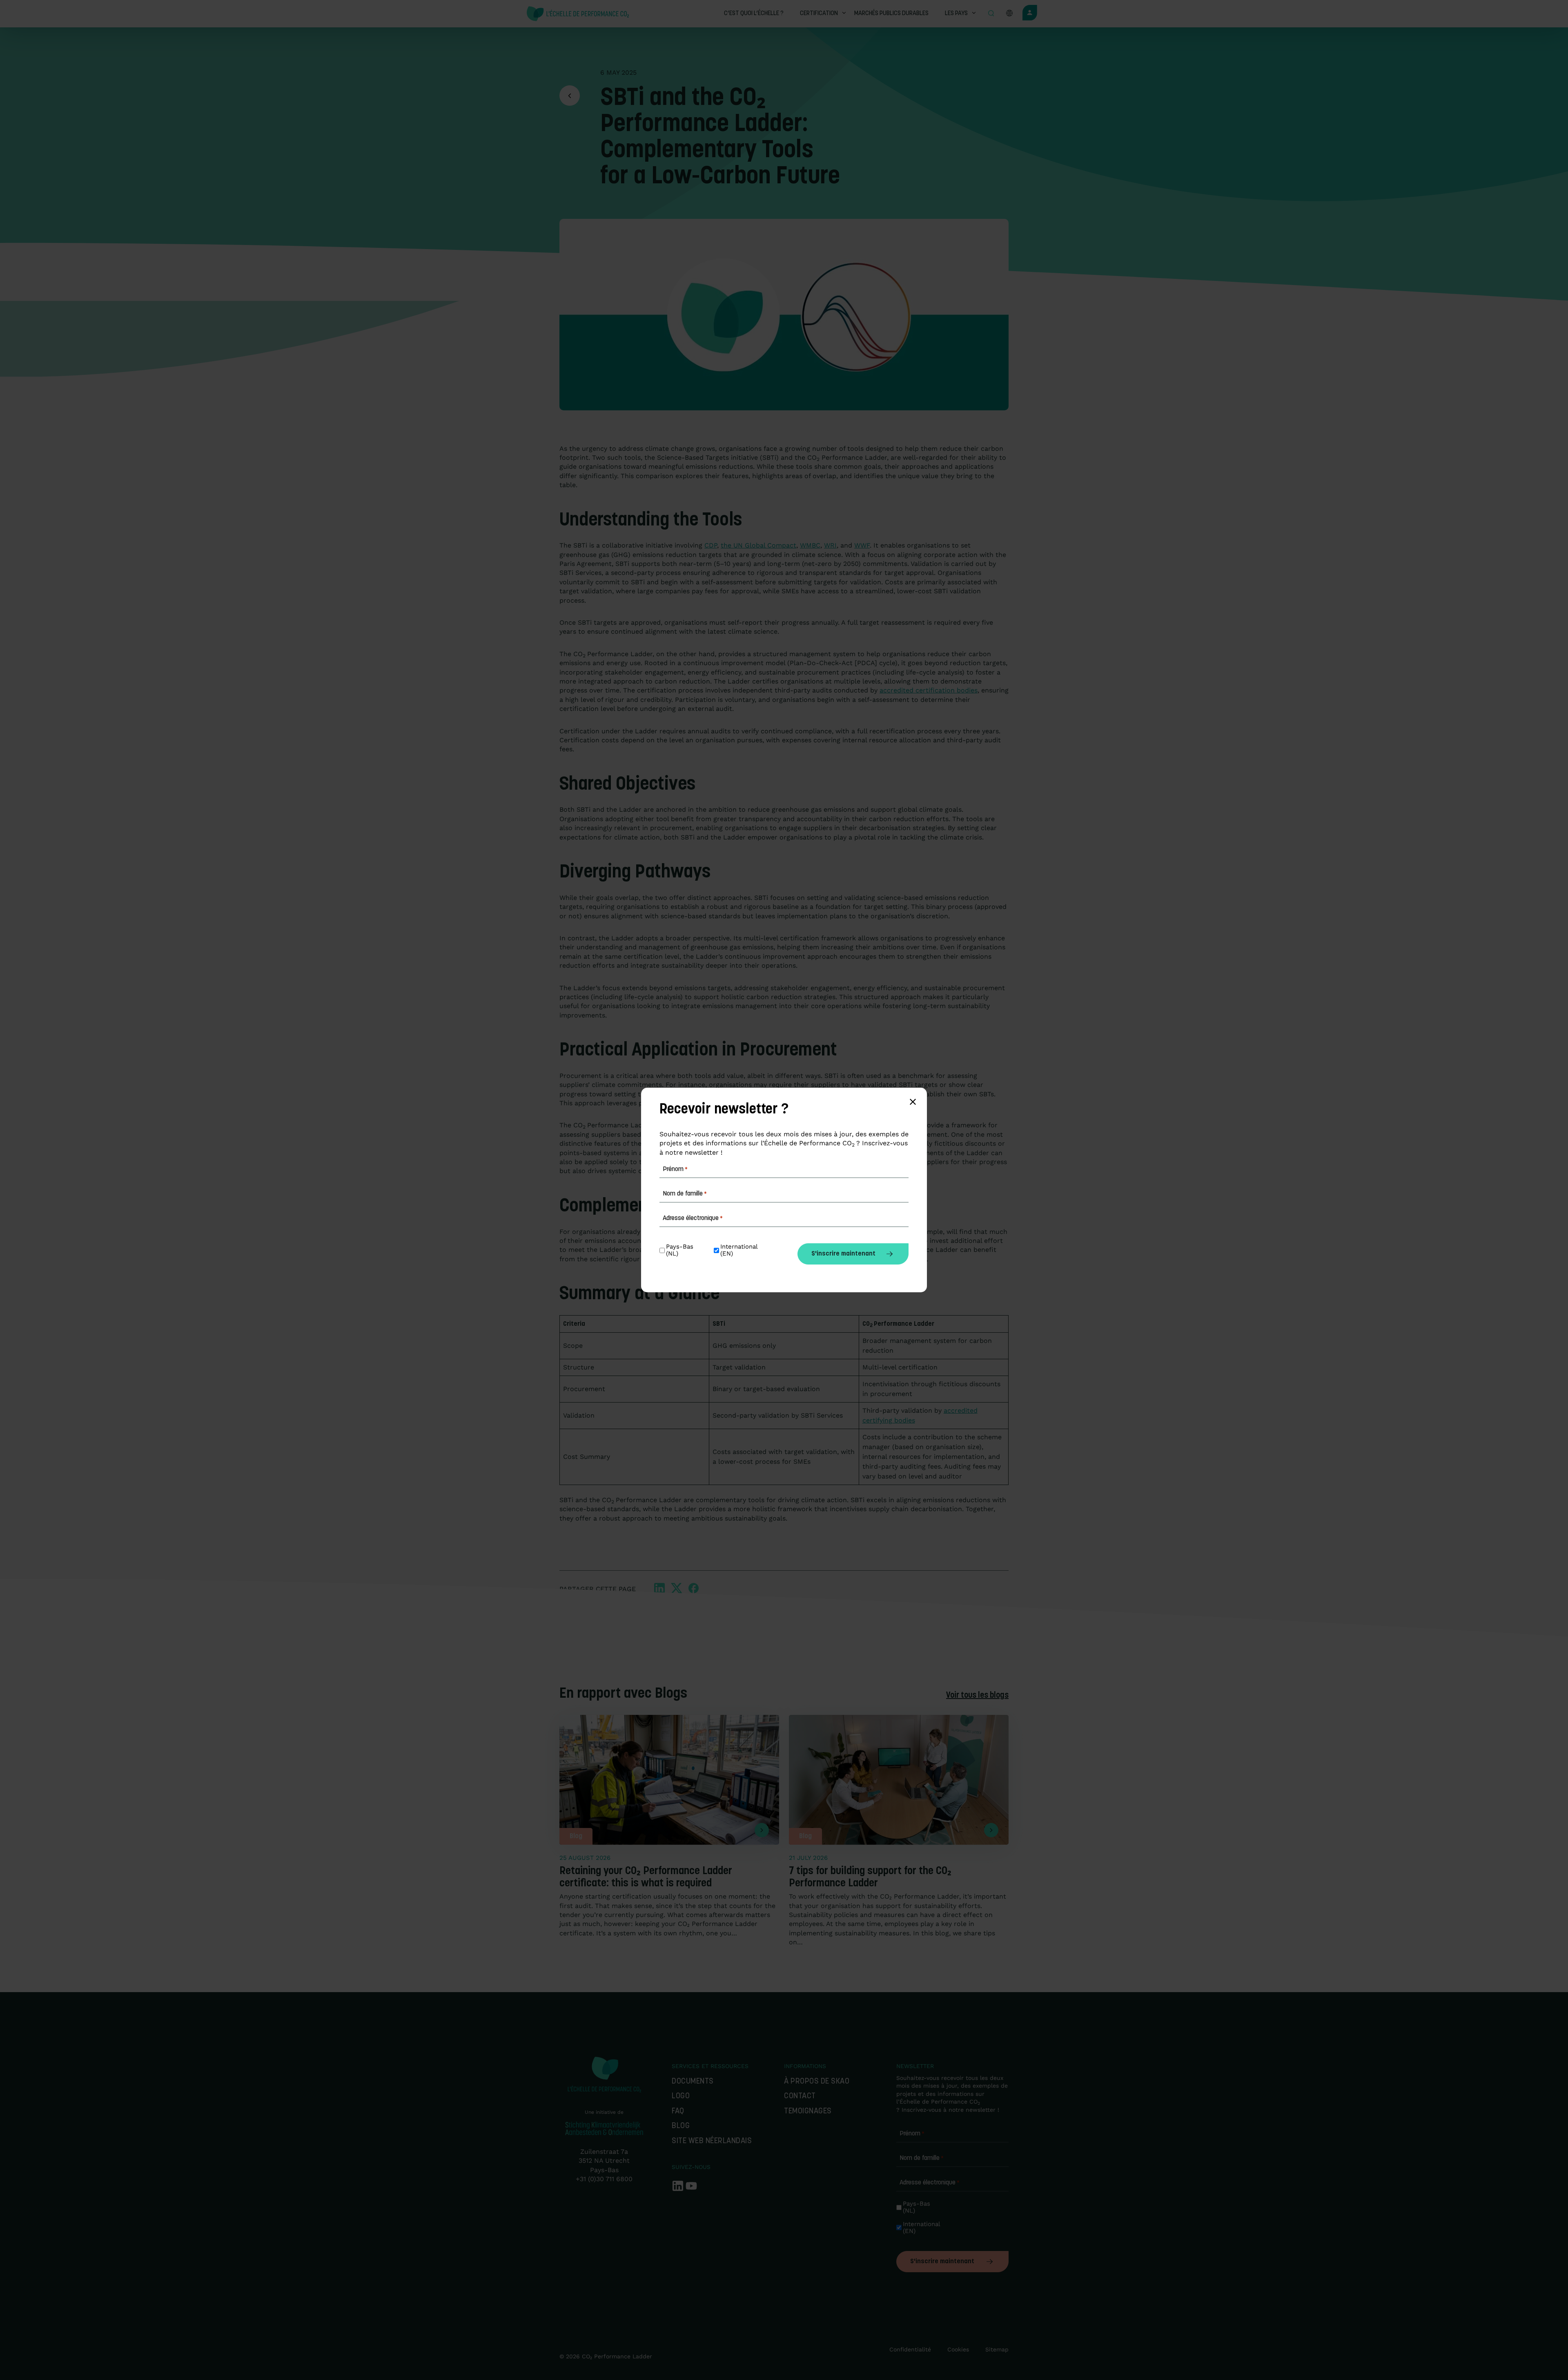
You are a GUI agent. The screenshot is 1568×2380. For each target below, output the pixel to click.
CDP (711, 545)
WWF (862, 545)
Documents (693, 2082)
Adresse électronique (930, 2183)
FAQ (678, 2112)
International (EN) (922, 2228)
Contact (802, 2096)
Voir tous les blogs (977, 1696)
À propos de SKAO (817, 2082)
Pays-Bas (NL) (918, 2207)
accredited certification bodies (929, 690)
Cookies (958, 2349)
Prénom (912, 2134)
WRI (830, 545)
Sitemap (997, 2349)
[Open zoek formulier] (991, 14)
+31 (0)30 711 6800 (604, 2179)
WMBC (810, 545)
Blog (681, 2126)
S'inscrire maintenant (942, 2262)
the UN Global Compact (758, 545)
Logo (681, 2096)
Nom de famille (922, 2158)
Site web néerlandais (712, 2141)
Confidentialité (910, 2349)
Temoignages (808, 2112)
